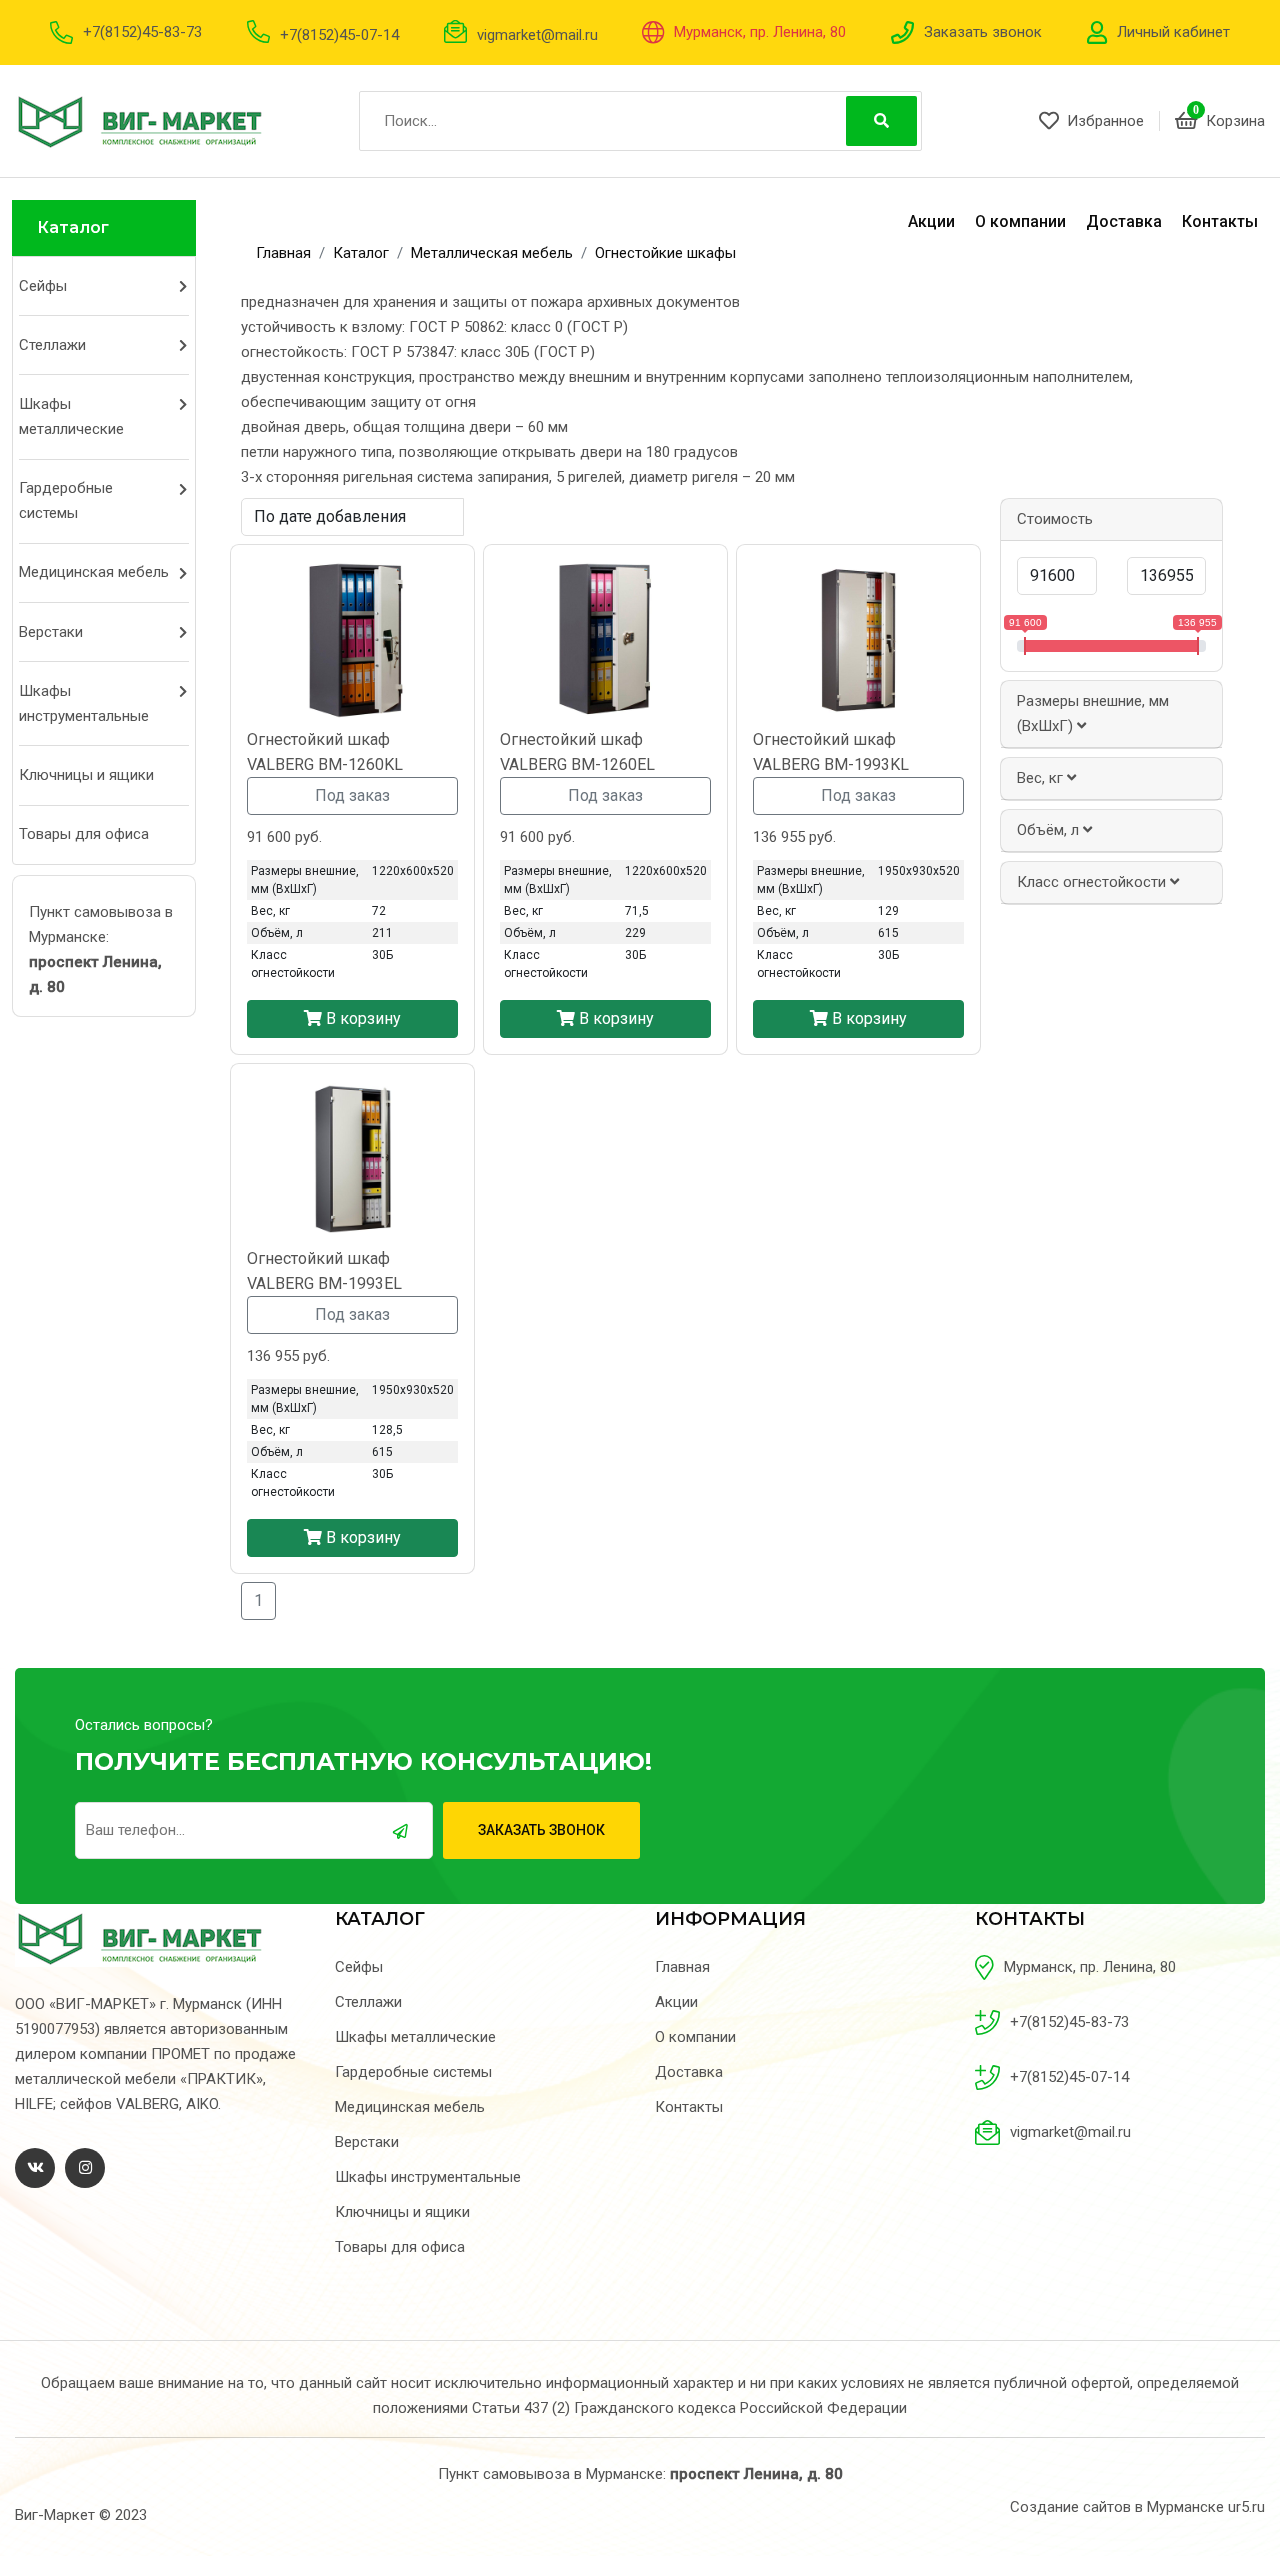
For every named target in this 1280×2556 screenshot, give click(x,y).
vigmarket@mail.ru (537, 35)
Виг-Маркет (55, 2515)
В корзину (361, 1018)
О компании (1020, 221)
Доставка (1124, 221)
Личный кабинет (1173, 32)
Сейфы (43, 286)
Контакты (1220, 221)
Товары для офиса (84, 834)
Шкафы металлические (71, 416)
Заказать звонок (983, 32)
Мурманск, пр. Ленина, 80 (760, 32)
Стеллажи (52, 345)
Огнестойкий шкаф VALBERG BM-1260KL (325, 752)
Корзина (1235, 121)
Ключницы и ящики (86, 775)
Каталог (73, 227)
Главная (682, 1967)
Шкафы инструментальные (84, 703)
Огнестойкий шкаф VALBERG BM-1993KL (831, 752)
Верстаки (51, 632)
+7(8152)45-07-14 (339, 35)
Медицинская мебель (94, 572)
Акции (931, 221)
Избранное (1105, 121)
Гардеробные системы (66, 500)
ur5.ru (1246, 2507)
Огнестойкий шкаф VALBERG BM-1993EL (324, 1271)
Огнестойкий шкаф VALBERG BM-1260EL (577, 752)
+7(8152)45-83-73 (142, 32)
